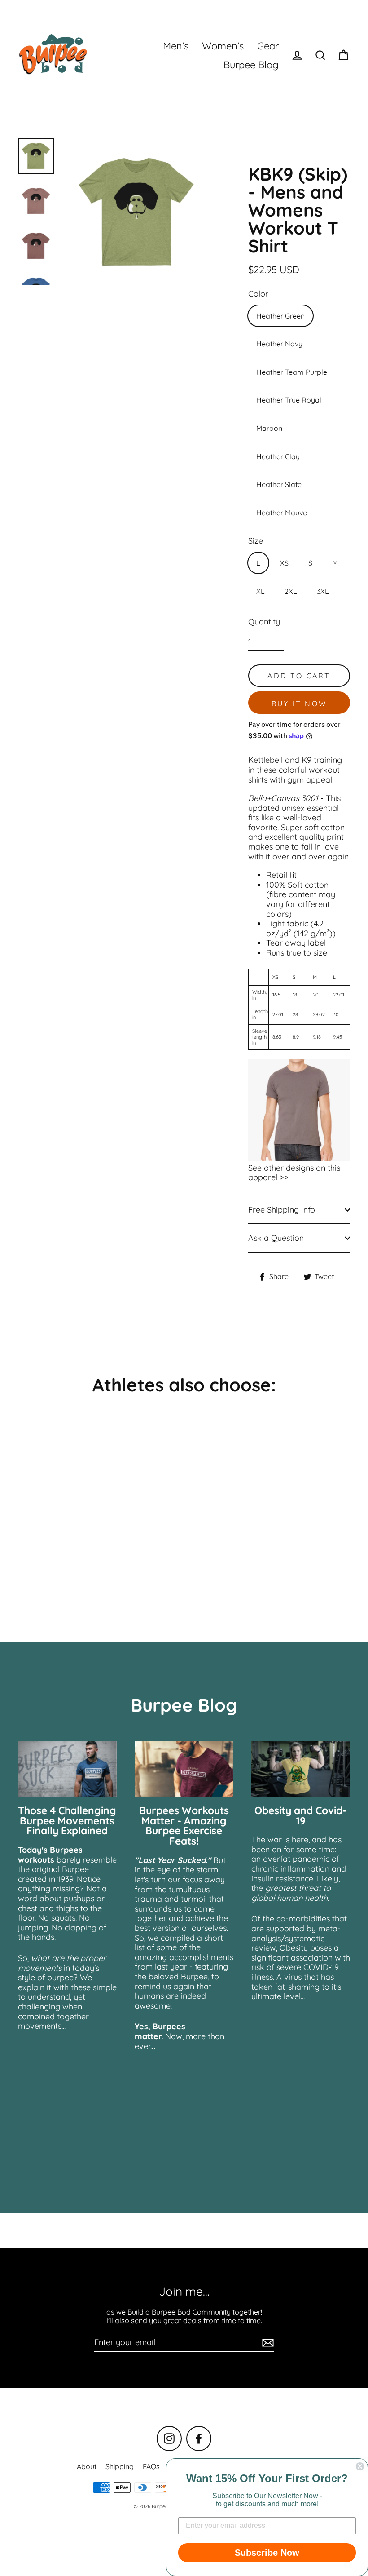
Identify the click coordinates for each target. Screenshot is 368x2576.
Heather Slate (279, 484)
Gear (268, 46)
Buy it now (299, 704)
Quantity (264, 622)
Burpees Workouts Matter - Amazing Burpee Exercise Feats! (184, 1826)
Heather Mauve (282, 513)
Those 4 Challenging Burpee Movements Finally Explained (67, 1821)
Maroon (269, 428)
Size (256, 541)
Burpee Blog (251, 64)
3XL (323, 591)
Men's (176, 46)
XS (284, 563)
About (87, 2466)
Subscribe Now (267, 2553)
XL (261, 591)
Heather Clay (278, 456)
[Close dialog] (360, 2466)
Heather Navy (279, 344)
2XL (291, 591)
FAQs (151, 2466)
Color (258, 294)
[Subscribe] (267, 2343)
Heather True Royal (289, 400)
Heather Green (280, 316)
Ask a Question (276, 1238)
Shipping (120, 2466)
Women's (223, 46)
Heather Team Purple (292, 372)
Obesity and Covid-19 (300, 1815)
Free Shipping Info (282, 1210)
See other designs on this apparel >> (294, 1173)
